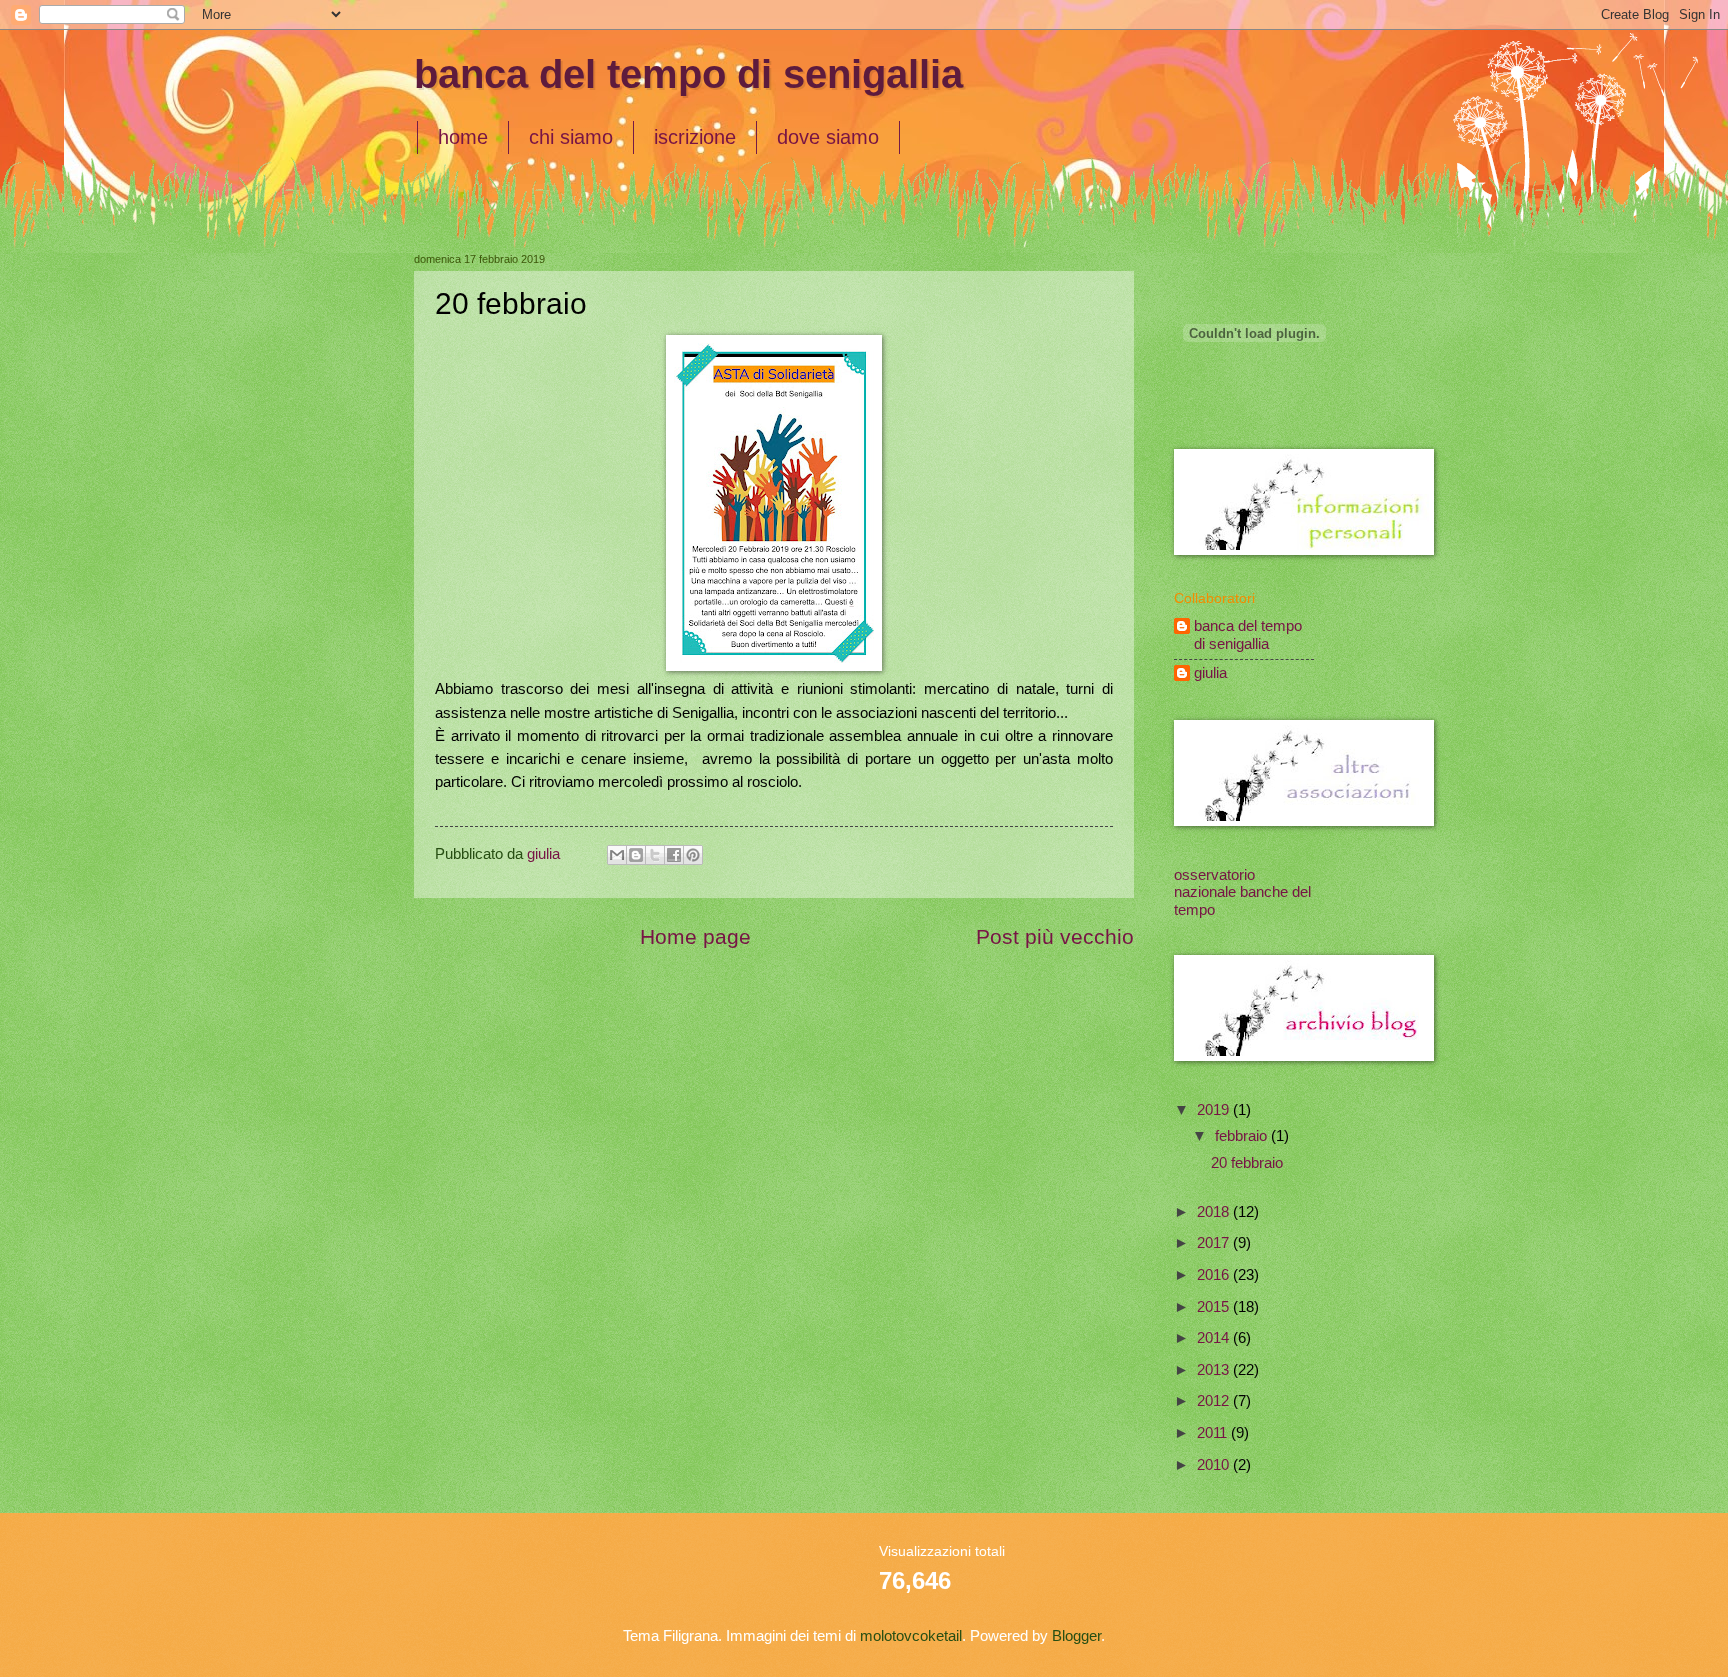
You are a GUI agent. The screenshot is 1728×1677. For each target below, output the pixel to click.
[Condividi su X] (655, 855)
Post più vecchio (1055, 936)
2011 (1214, 1433)
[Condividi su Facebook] (674, 855)
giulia (1210, 673)
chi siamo (571, 137)
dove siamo (828, 137)
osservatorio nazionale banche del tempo (1242, 892)
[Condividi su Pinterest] (693, 855)
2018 (1215, 1212)
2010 (1215, 1465)
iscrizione (695, 137)
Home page (695, 936)
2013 (1215, 1370)
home (463, 137)
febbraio (1243, 1136)
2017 (1215, 1243)
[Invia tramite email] (617, 855)
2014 (1215, 1338)
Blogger (1076, 1636)
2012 (1215, 1401)
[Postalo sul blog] (636, 855)
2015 (1215, 1307)
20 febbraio (1247, 1163)
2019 (1215, 1110)
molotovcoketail (911, 1636)
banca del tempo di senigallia (688, 74)
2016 (1215, 1275)
